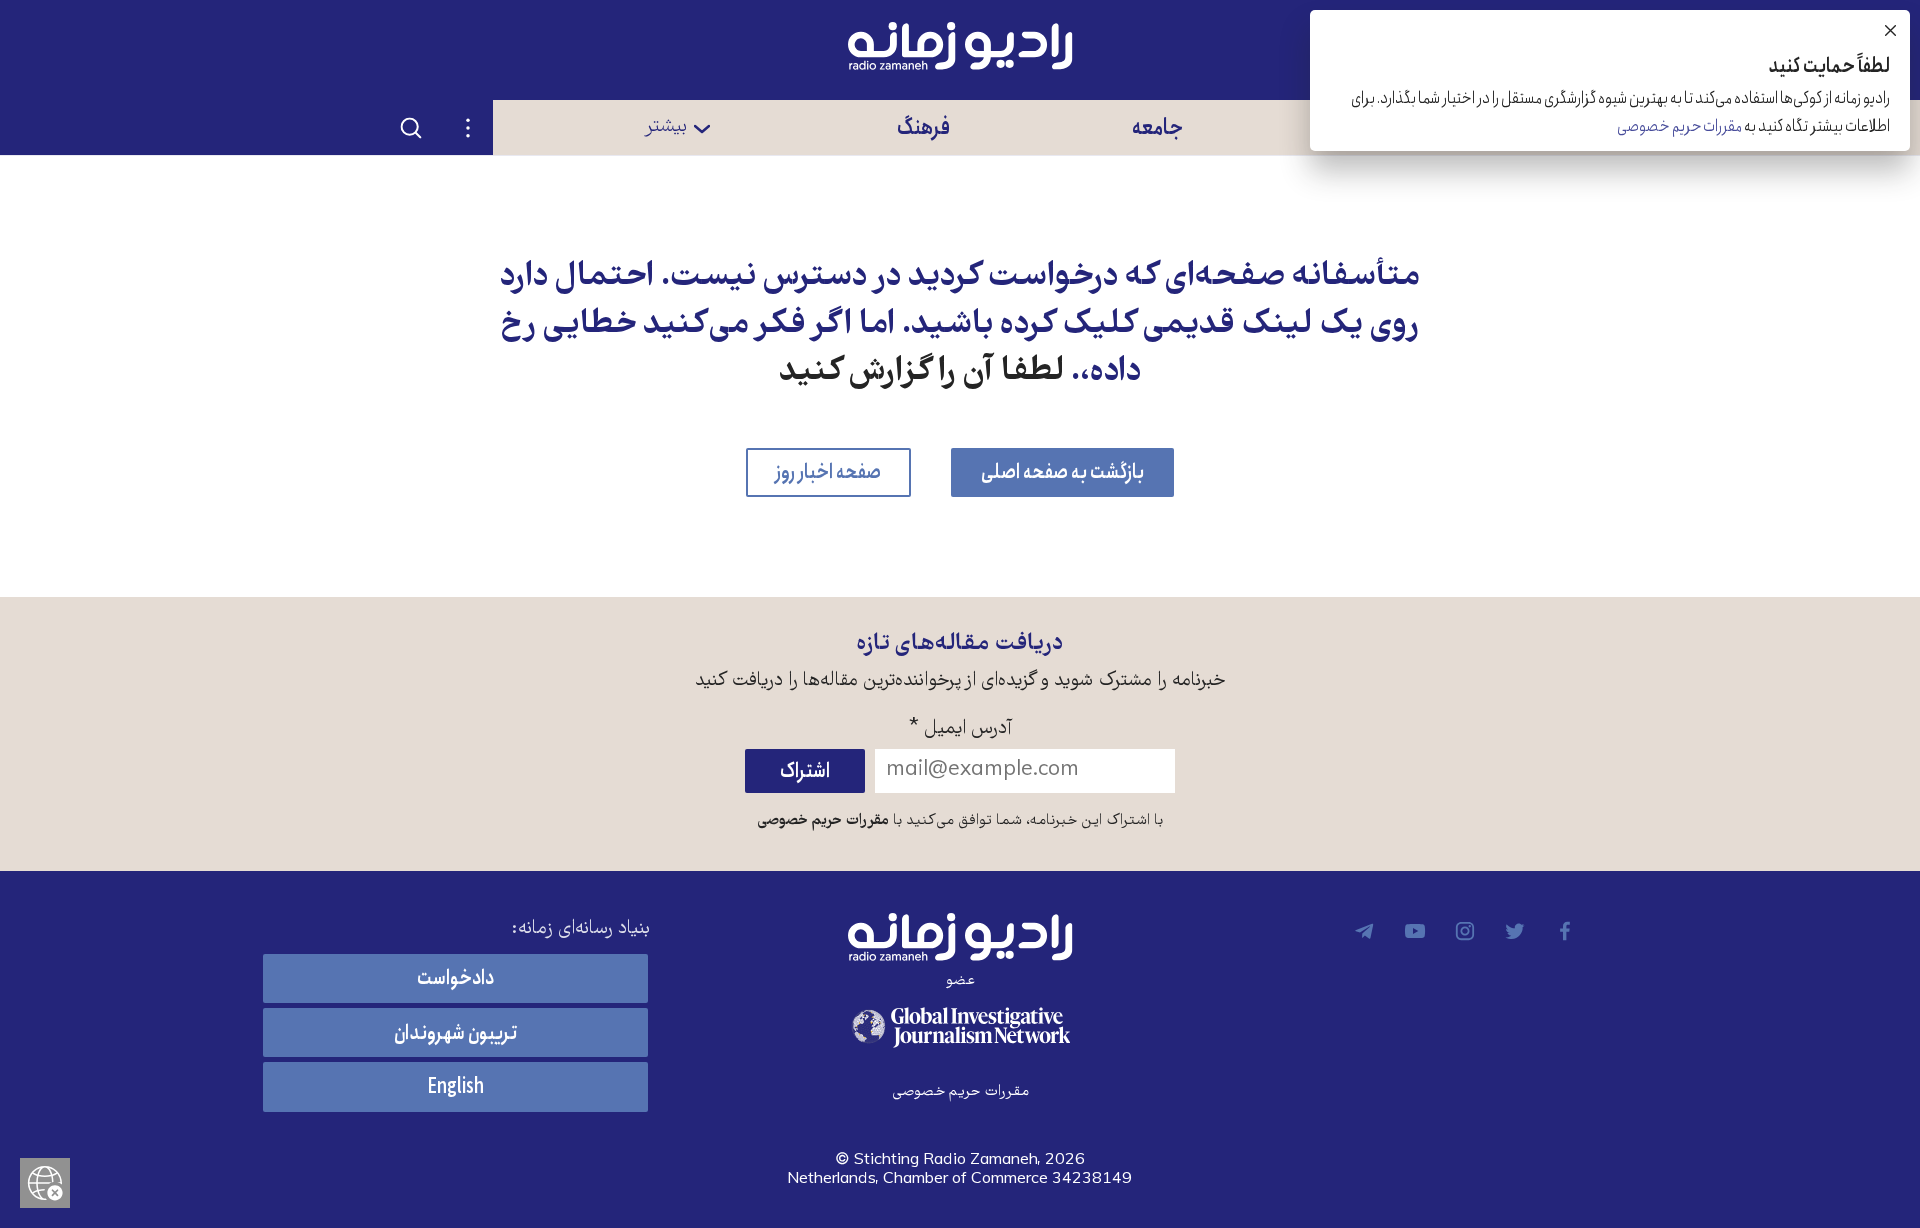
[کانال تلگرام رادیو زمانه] (1365, 931)
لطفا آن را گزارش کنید (921, 373)
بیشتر (665, 127)
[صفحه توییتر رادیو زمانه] (1515, 931)
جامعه (1157, 127)
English (455, 1087)
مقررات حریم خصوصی (823, 821)
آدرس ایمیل (960, 729)
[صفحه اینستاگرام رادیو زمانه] (1465, 931)
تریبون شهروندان (455, 1033)
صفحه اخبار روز (828, 472)
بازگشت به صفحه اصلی (1062, 472)
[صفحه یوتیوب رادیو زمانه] (1415, 931)
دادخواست (455, 978)
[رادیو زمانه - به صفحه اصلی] (960, 937)
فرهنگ (923, 127)
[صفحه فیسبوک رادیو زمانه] (1565, 931)
